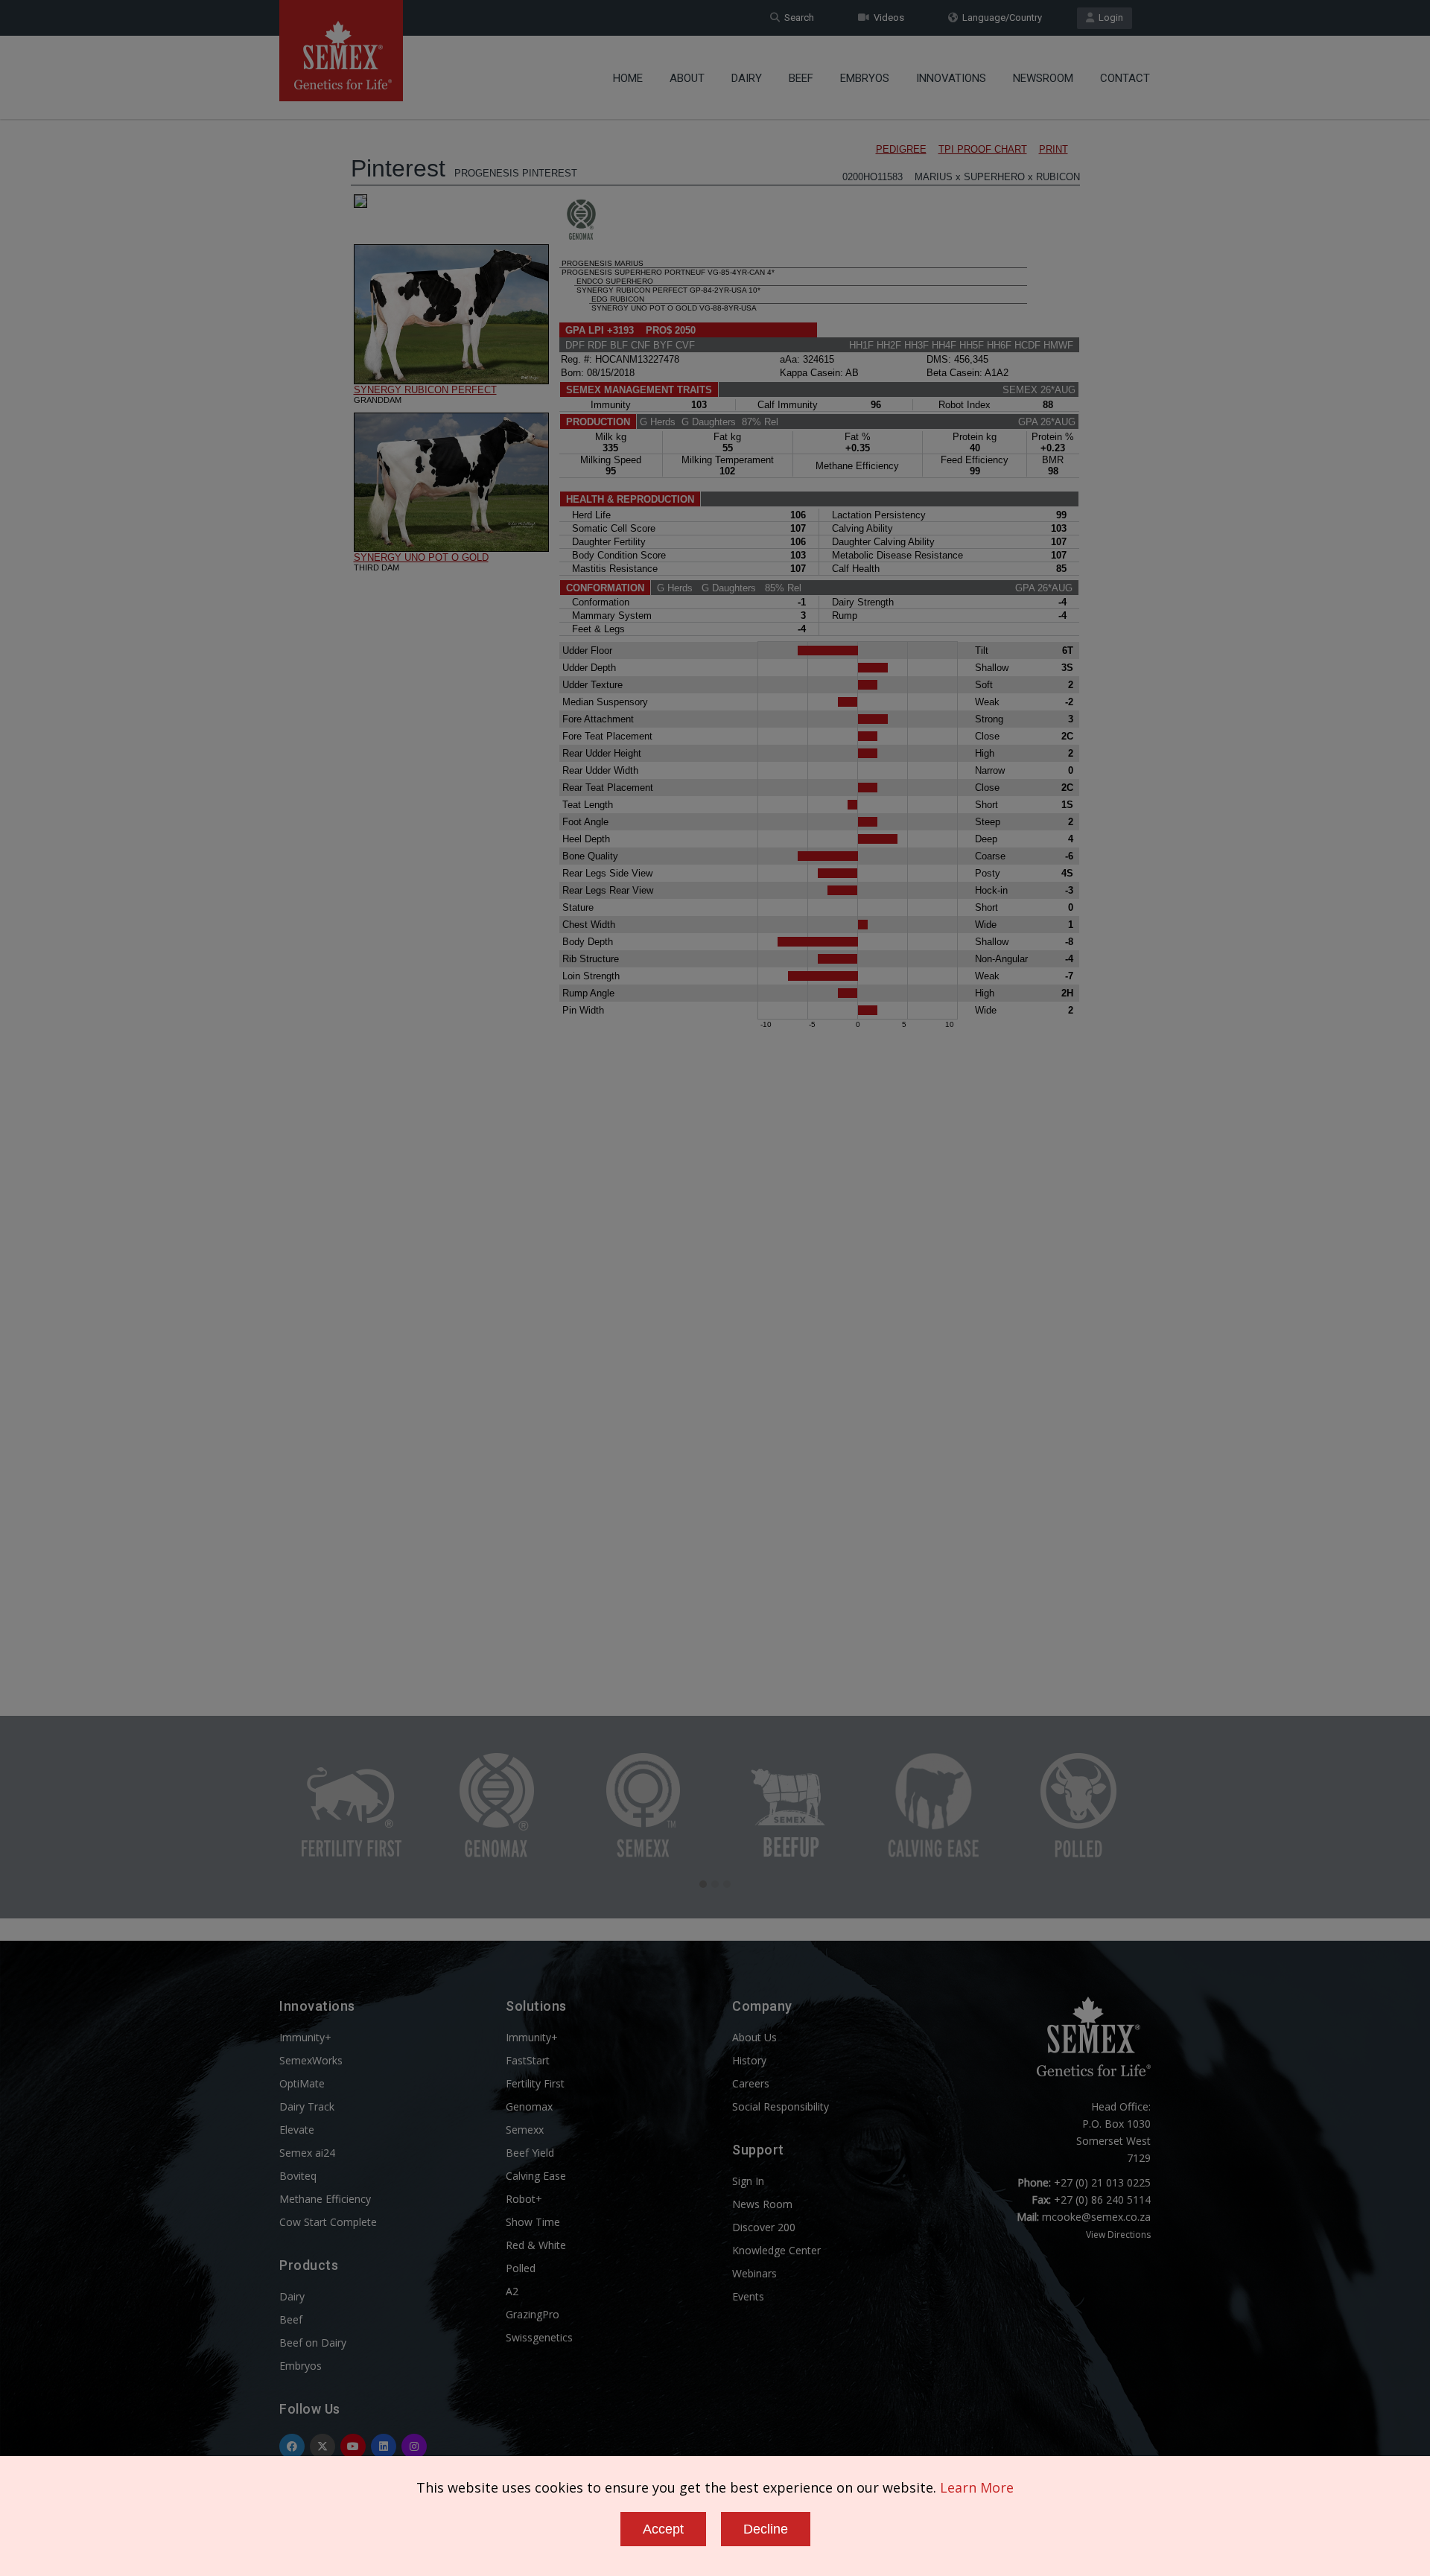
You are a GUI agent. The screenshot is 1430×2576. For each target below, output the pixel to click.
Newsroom (1043, 78)
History (749, 2060)
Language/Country (1000, 18)
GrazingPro (533, 2314)
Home (628, 78)
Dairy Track (307, 2106)
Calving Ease (536, 2176)
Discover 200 (764, 2227)
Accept (663, 2529)
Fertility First (535, 2083)
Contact (1125, 78)
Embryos (865, 78)
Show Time (533, 2222)
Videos (887, 18)
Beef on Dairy (313, 2343)
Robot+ (524, 2199)
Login (1109, 18)
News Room (762, 2204)
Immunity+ (305, 2037)
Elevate (297, 2130)
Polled (521, 2268)
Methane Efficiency (325, 2199)
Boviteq (298, 2176)
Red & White (536, 2245)
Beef (801, 78)
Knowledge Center (776, 2250)
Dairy (747, 78)
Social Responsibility (781, 2106)
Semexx (525, 2130)
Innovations (951, 78)
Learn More (977, 2487)
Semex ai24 (307, 2153)
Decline (766, 2529)
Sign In (748, 2181)
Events (748, 2296)
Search (797, 18)
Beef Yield (530, 2153)
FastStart (528, 2060)
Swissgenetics (539, 2337)
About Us (754, 2037)
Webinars (754, 2273)
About (687, 78)
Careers (751, 2083)
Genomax (529, 2106)
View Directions (1118, 2235)
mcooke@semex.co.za (1096, 2217)
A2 (512, 2291)
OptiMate (302, 2083)
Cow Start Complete (328, 2222)
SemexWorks (311, 2060)
